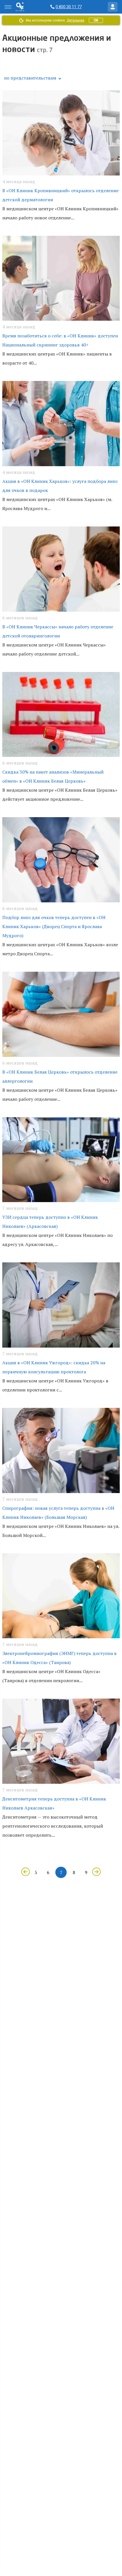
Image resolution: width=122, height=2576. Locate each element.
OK (96, 20)
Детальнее (75, 20)
